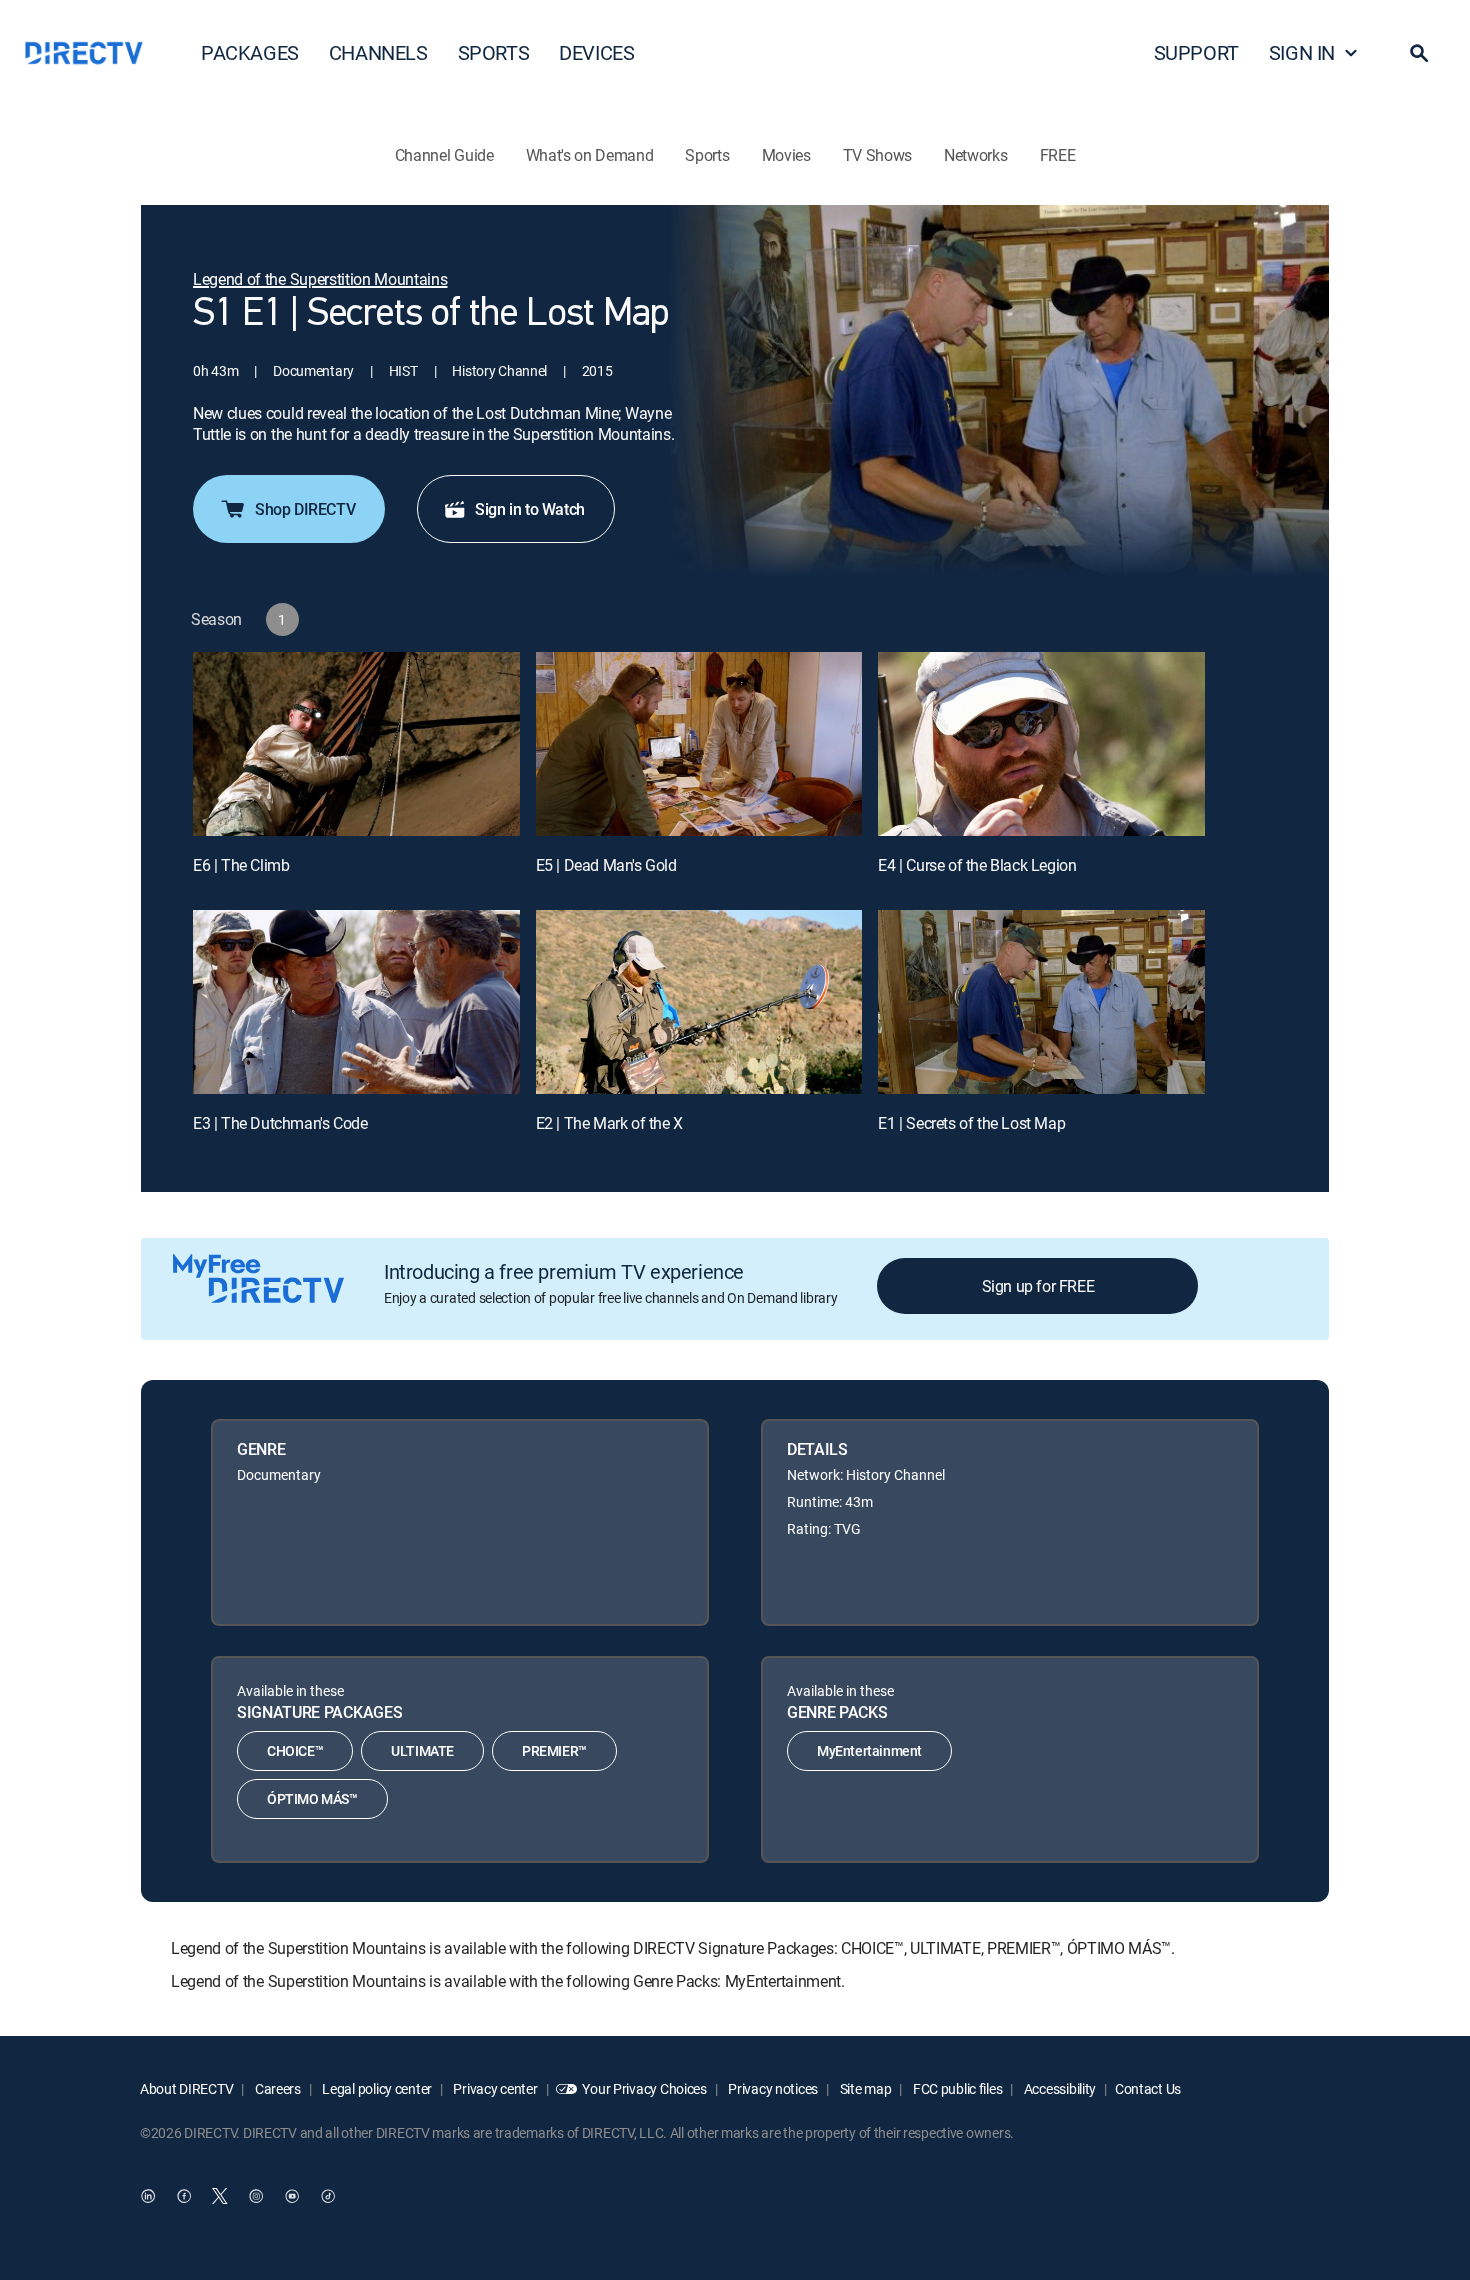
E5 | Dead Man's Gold (606, 865)
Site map (864, 2088)
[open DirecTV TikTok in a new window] (328, 2197)
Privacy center (494, 2088)
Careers (276, 2088)
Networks (975, 155)
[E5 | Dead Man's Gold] (699, 744)
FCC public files (956, 2088)
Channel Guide (444, 155)
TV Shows (877, 155)
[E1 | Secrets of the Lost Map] (1041, 1002)
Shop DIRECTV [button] (305, 509)
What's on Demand (590, 155)
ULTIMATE (422, 1750)
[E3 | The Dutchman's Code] (356, 1002)
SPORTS (494, 52)
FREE (1058, 155)
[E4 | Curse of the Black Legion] (1041, 744)
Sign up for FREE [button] (1038, 1286)
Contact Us (1148, 2088)
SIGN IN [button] (1302, 52)
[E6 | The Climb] (356, 744)
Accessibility (1058, 2088)
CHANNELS (378, 52)
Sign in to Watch (530, 509)
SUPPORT (1196, 52)
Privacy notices (772, 2088)
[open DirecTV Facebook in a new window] (184, 2197)
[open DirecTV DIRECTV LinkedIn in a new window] (148, 2197)
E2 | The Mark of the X (609, 1123)
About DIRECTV (186, 2088)
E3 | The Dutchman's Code (280, 1123)
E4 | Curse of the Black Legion (977, 865)
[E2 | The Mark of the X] (699, 1002)
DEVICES (596, 52)
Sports (707, 155)
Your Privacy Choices (644, 2088)
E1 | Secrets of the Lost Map (971, 1123)
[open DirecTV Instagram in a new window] (256, 2197)
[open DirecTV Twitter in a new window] (220, 2197)
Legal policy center (376, 2088)
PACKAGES (250, 52)
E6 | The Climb (241, 865)
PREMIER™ (554, 1750)
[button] (1419, 53)
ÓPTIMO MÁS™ (312, 1798)
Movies (786, 155)
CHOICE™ (295, 1750)
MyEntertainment (869, 1750)
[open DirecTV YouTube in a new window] (292, 2197)
